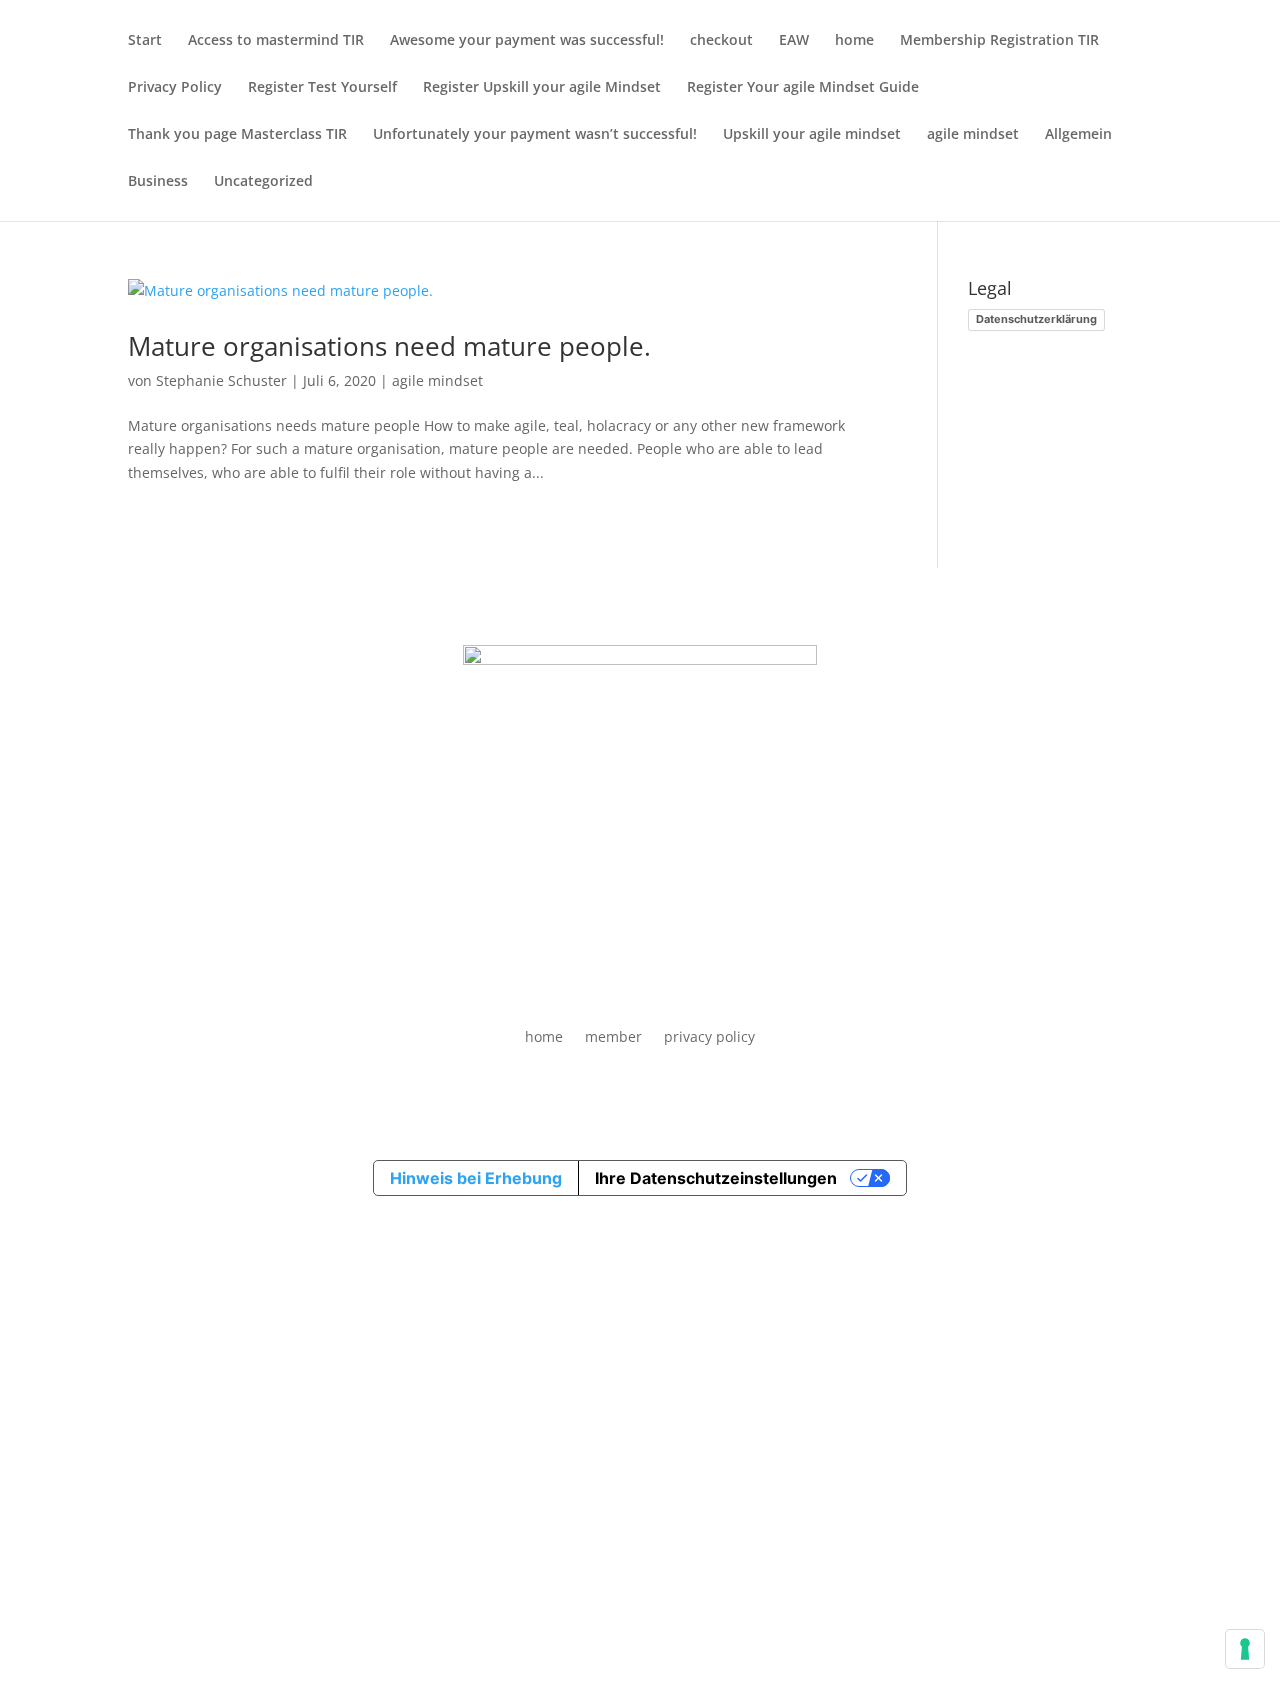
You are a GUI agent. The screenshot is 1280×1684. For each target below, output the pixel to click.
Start (145, 41)
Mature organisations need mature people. (389, 346)
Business (158, 182)
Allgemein (1078, 135)
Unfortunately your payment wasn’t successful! (535, 135)
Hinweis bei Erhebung (476, 1178)
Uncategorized (263, 182)
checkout (721, 41)
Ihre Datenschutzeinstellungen (716, 1178)
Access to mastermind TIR (276, 41)
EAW (794, 41)
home (854, 41)
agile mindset (973, 135)
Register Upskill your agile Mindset (542, 88)
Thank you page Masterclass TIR (237, 135)
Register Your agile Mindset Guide (803, 88)
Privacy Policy (175, 88)
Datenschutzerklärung (1036, 319)
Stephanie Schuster (221, 380)
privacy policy (709, 1036)
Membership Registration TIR (999, 41)
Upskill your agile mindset (812, 135)
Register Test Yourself (322, 88)
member (613, 1036)
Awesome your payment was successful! (527, 41)
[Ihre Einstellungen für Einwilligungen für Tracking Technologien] (1245, 1649)
